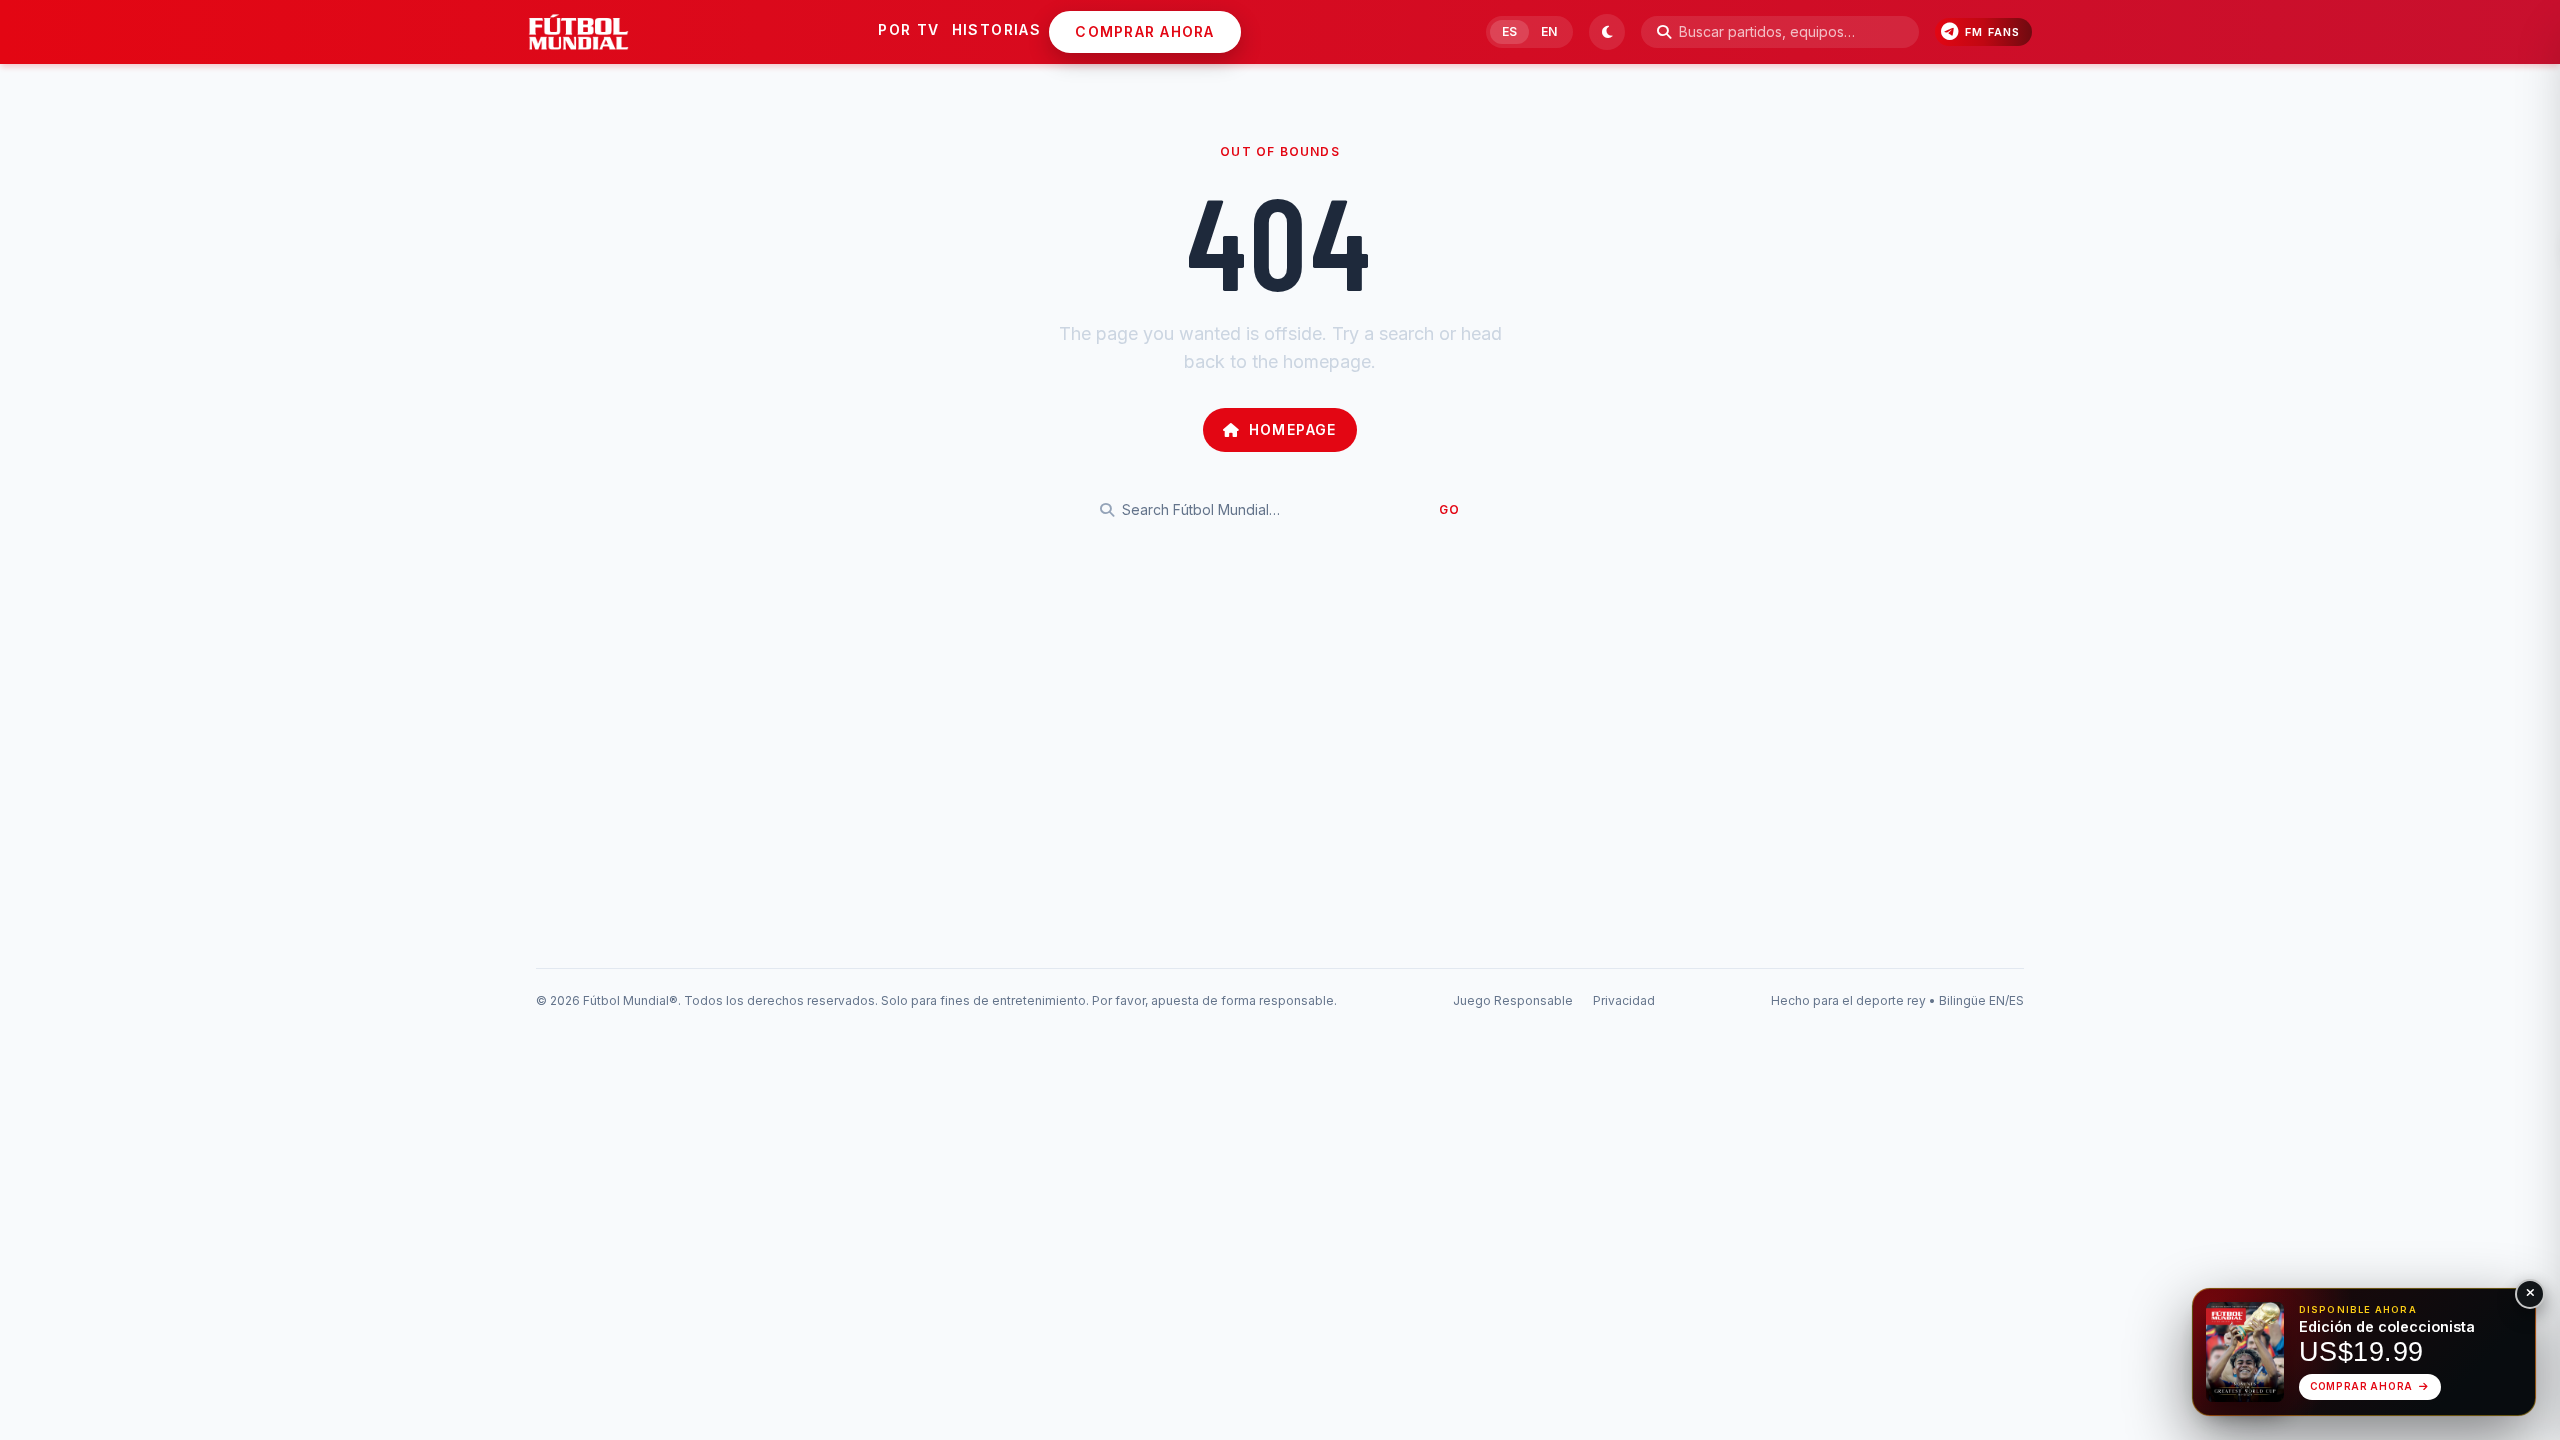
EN (1549, 31)
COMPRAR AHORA (1144, 31)
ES (1509, 31)
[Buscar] (1664, 32)
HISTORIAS (997, 29)
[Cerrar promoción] (2530, 1294)
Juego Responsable (1513, 1000)
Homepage (1293, 429)
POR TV (908, 29)
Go (1449, 509)
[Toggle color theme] (1607, 32)
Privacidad (1624, 1000)
